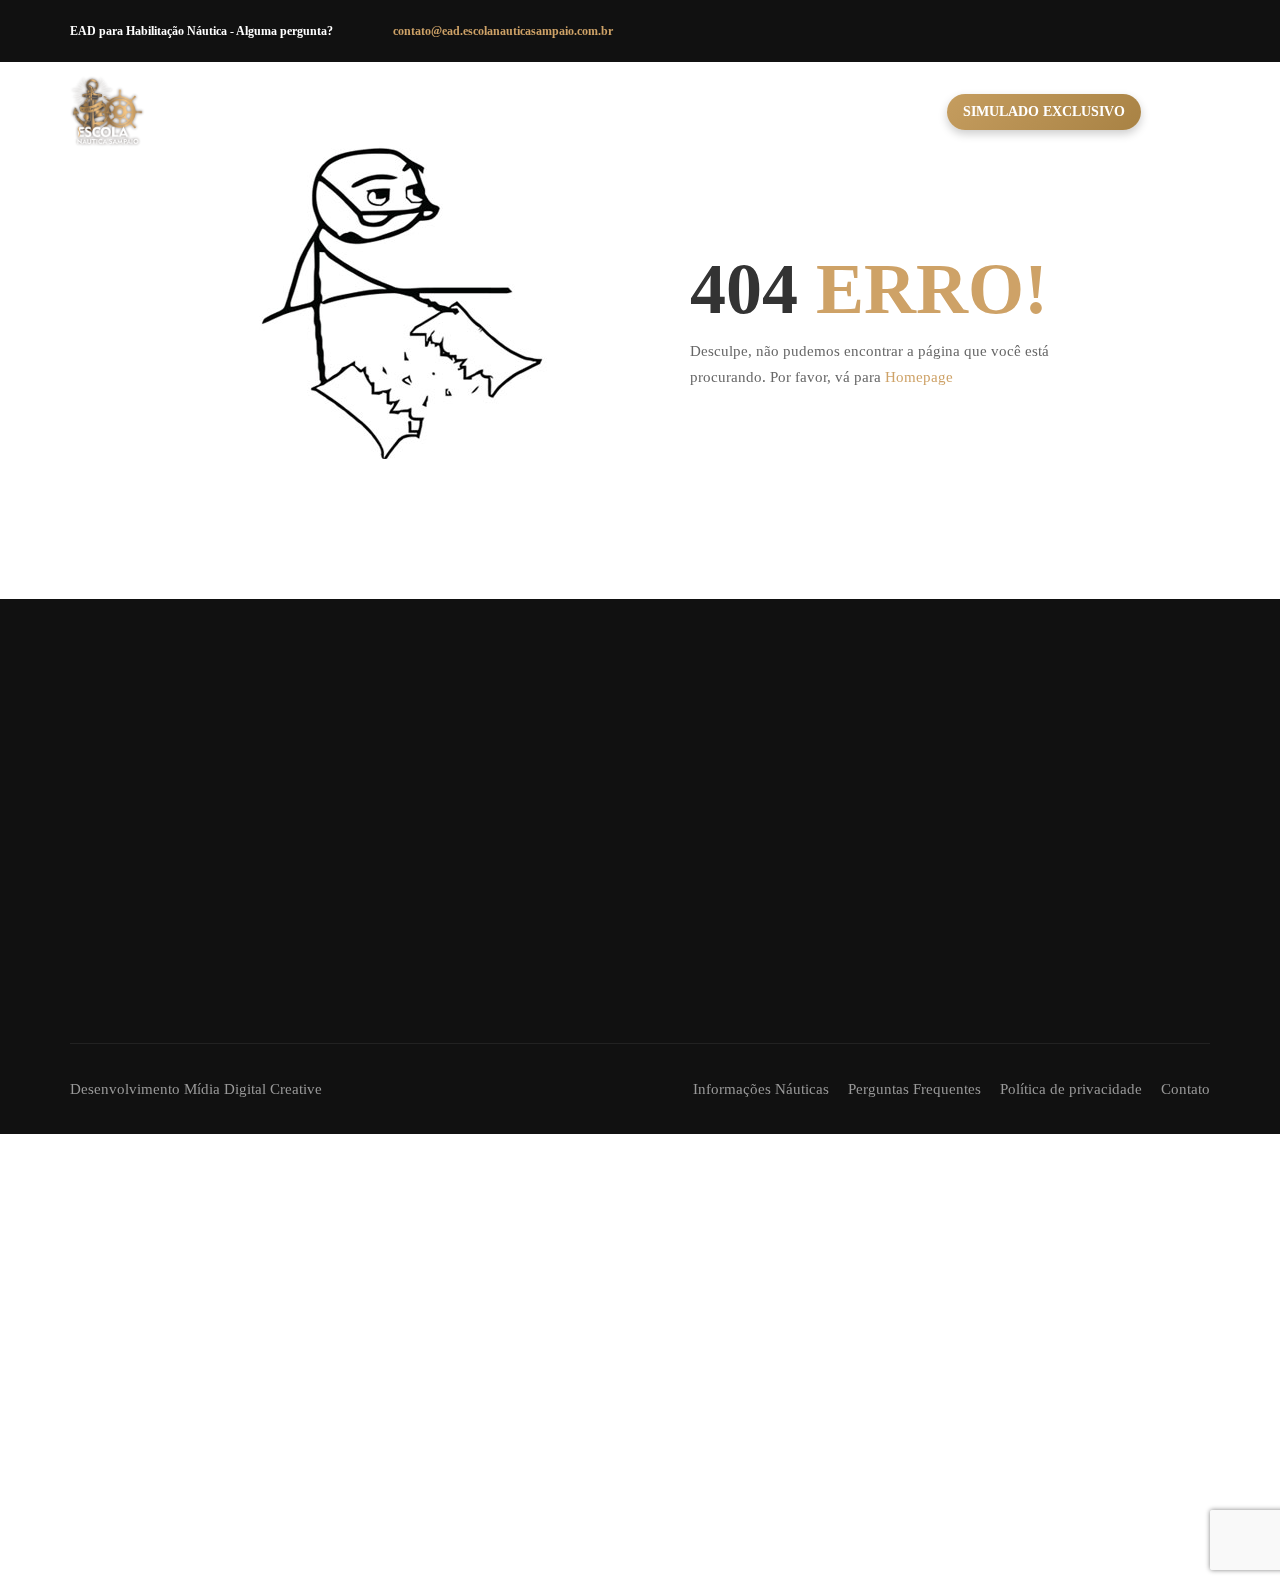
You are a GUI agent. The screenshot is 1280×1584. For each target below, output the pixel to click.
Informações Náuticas (761, 1089)
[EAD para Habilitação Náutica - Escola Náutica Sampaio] (107, 112)
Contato (820, 111)
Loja (733, 111)
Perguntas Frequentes (914, 1089)
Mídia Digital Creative (253, 1089)
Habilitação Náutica (598, 111)
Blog (908, 111)
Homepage (919, 377)
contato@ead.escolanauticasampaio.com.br (503, 31)
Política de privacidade (1071, 1089)
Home (459, 111)
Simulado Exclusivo (1044, 111)
